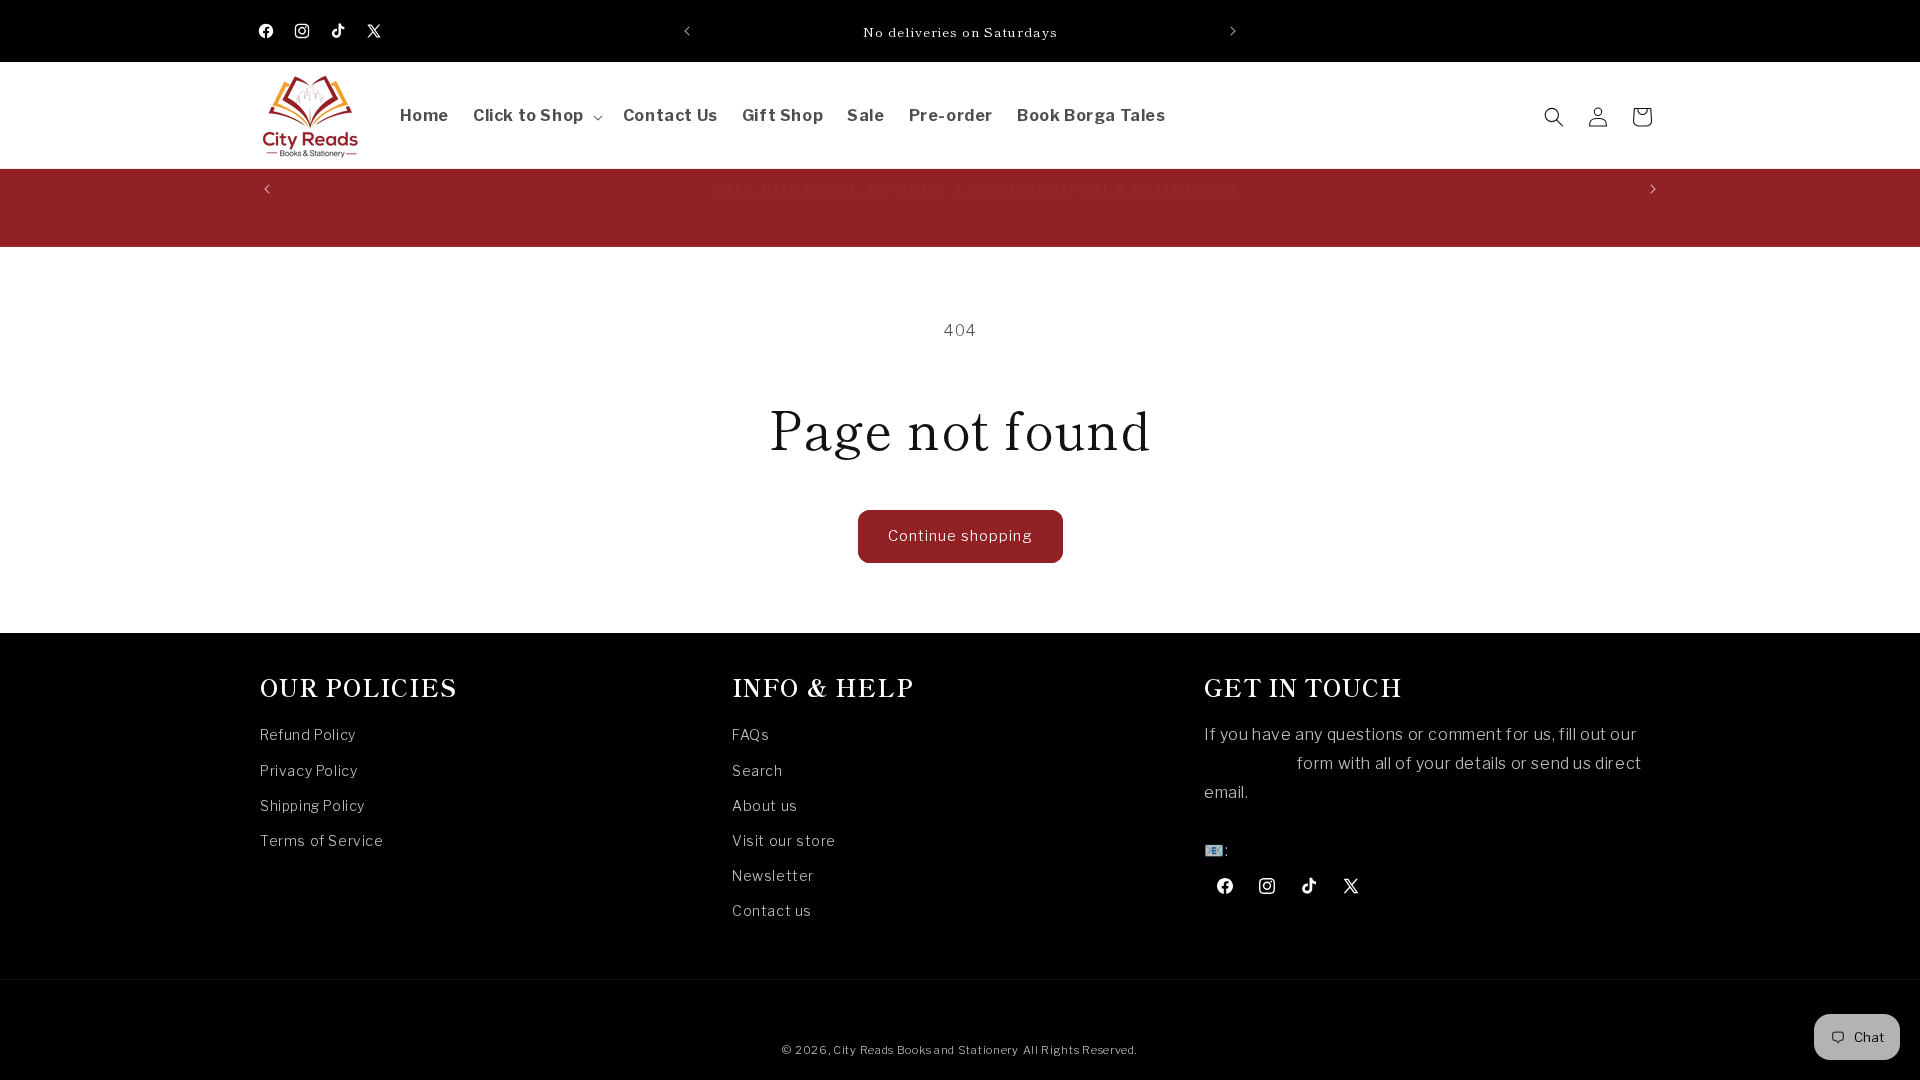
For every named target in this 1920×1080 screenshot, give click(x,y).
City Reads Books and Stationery (926, 1050)
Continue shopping (960, 536)
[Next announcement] (1233, 31)
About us (765, 805)
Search (757, 770)
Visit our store (784, 840)
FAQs (750, 734)
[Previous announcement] (687, 31)
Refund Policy (308, 734)
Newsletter (773, 875)
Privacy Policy (308, 770)
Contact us (772, 910)
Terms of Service (322, 840)
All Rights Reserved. (1080, 1050)
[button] (536, 116)
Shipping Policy (312, 805)
